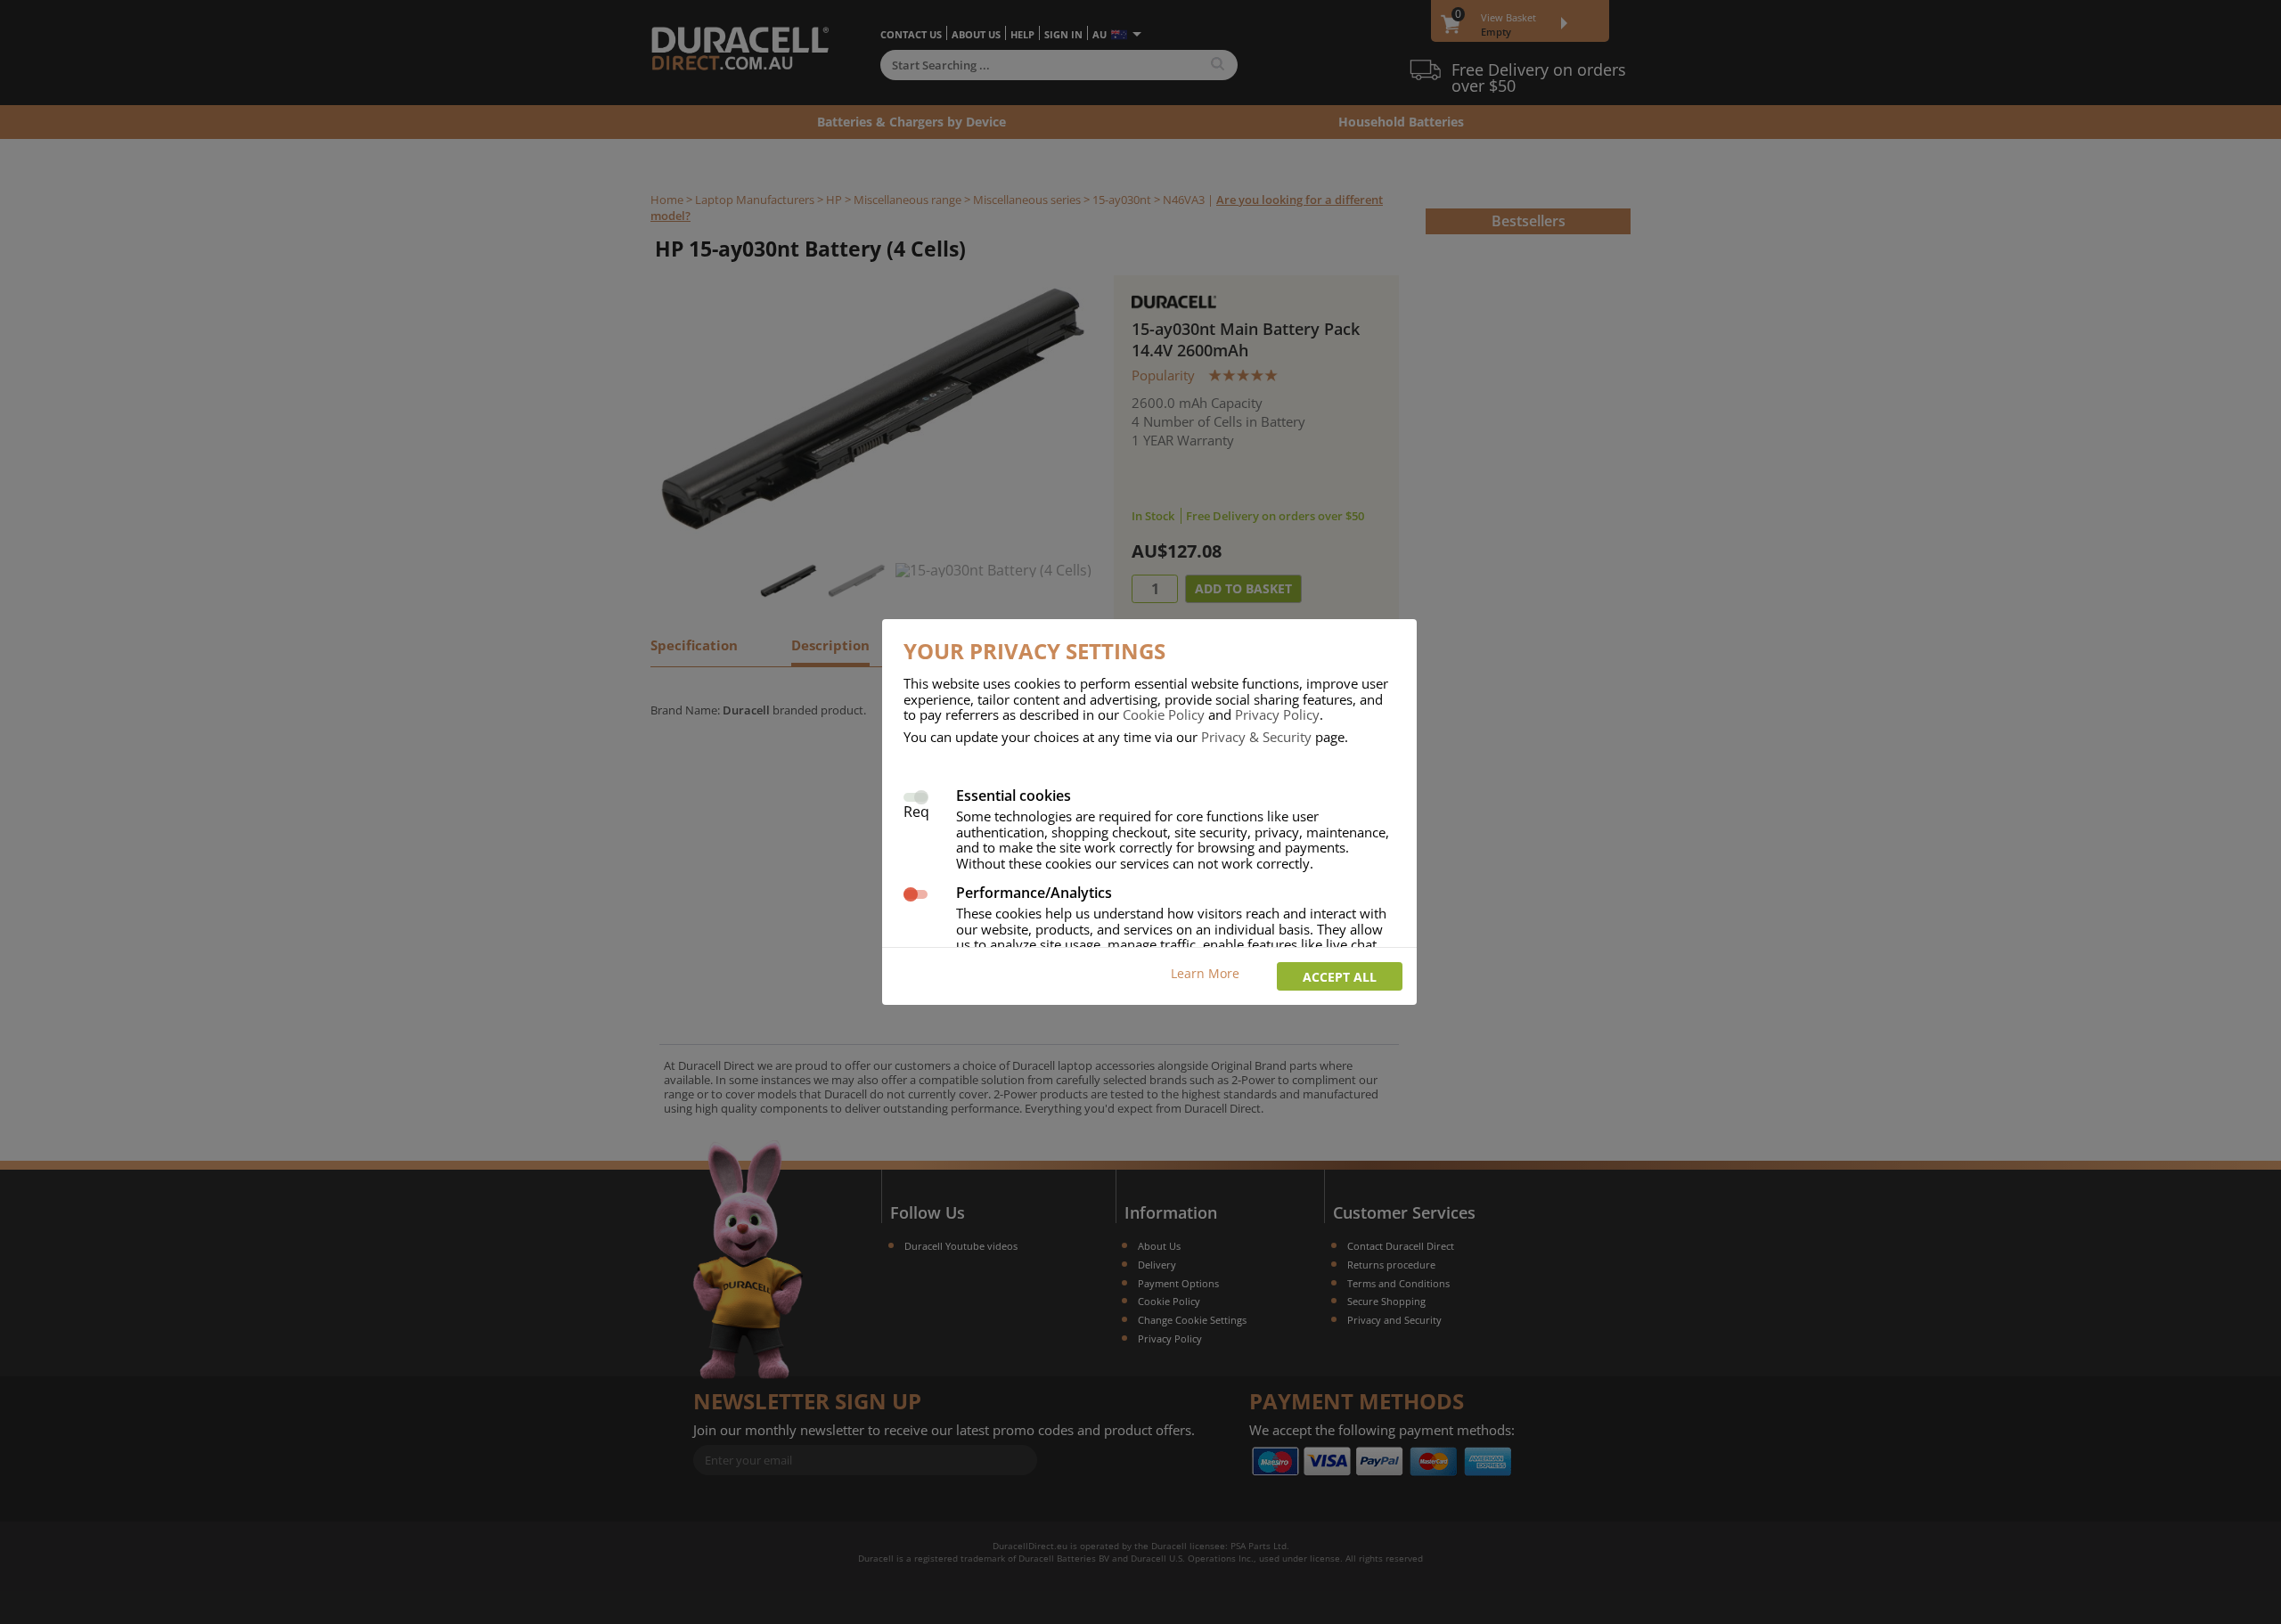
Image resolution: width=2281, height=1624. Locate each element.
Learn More (1205, 973)
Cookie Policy (1164, 714)
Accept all (1340, 977)
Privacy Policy (1277, 714)
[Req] (916, 795)
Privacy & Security (1256, 737)
